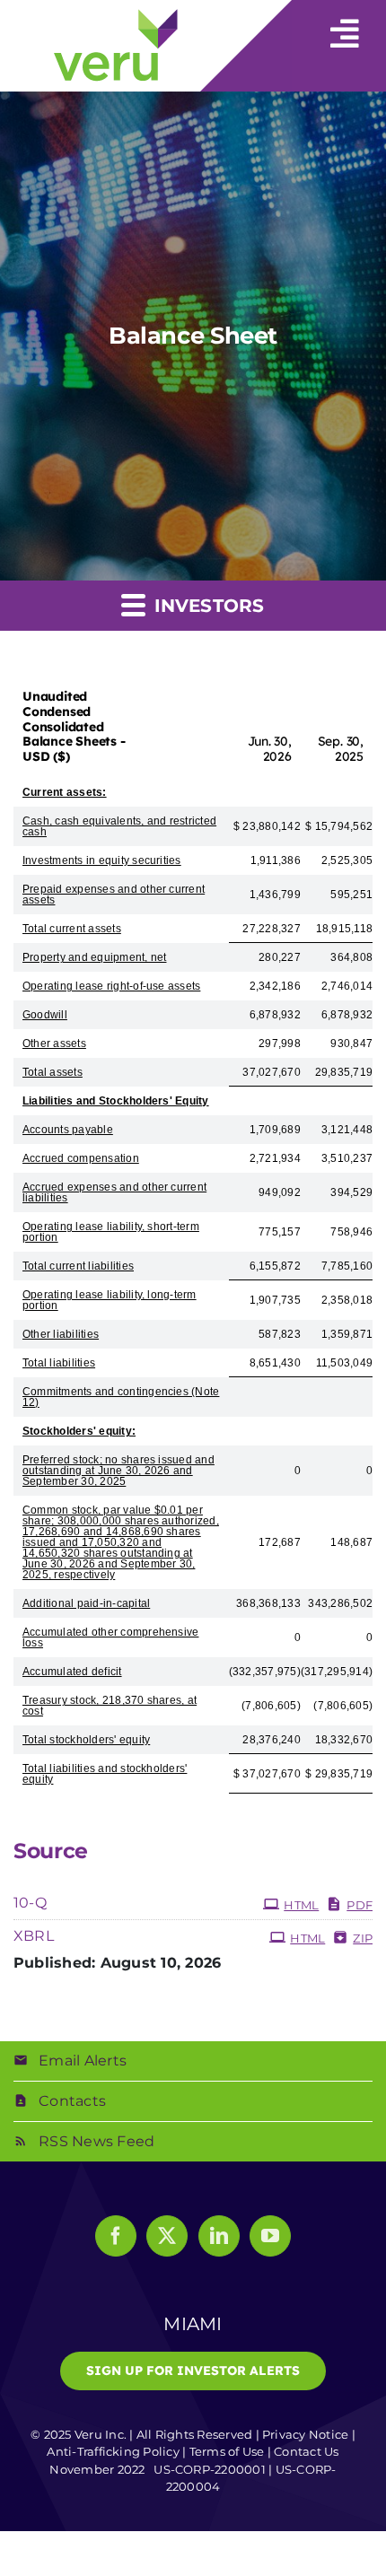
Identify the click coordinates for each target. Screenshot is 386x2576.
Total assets (53, 1072)
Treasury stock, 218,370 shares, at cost (110, 1706)
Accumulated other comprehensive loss (110, 1637)
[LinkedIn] (219, 2236)
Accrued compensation (81, 1158)
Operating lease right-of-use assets (111, 986)
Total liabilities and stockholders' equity (105, 1774)
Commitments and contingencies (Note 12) (121, 1397)
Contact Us (306, 2451)
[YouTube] (270, 2236)
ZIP (363, 1938)
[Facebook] (116, 2236)
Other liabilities (61, 1334)
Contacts (72, 2101)
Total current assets (72, 929)
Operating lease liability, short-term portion (111, 1232)
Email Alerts (83, 2061)
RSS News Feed (96, 2141)
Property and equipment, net (94, 957)
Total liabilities (59, 1363)
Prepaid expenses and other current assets (114, 895)
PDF (360, 1905)
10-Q (30, 1903)
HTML (301, 1905)
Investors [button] (206, 606)
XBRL (34, 1936)
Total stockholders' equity (86, 1740)
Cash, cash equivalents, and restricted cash (119, 826)
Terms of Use (227, 2451)
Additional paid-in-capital (86, 1603)
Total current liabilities (78, 1266)
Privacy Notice (305, 2434)
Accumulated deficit (72, 1672)
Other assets (54, 1043)
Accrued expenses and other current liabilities (114, 1192)
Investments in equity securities (102, 860)
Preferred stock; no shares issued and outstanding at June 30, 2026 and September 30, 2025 (118, 1471)
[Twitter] (167, 2236)
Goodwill (45, 1015)
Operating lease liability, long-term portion (110, 1300)
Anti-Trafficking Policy (113, 2451)
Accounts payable (68, 1130)
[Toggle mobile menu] (345, 25)
